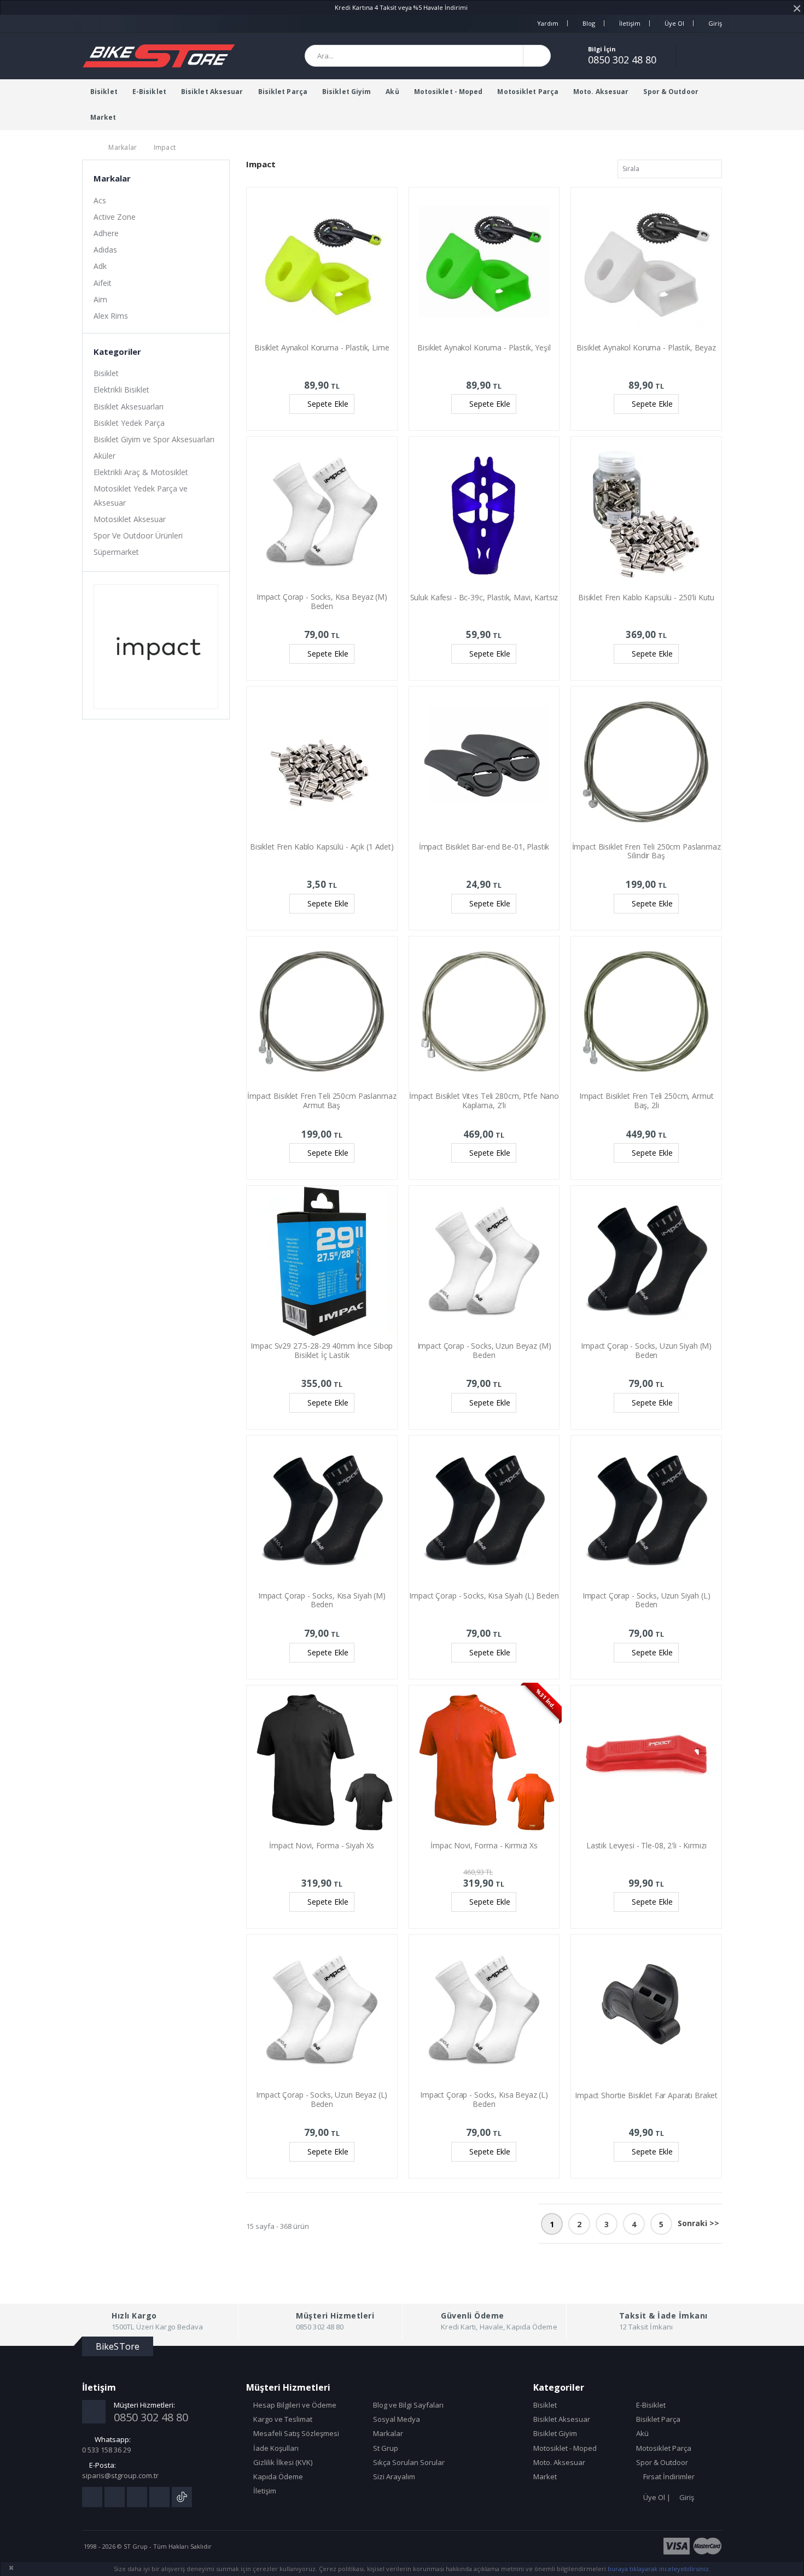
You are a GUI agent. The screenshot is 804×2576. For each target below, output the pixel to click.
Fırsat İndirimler (668, 2477)
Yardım (548, 23)
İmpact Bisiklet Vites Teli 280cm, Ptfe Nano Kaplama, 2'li (484, 1100)
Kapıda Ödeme (277, 2477)
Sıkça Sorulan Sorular (408, 2462)
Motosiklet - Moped (448, 92)
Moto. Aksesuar (601, 92)
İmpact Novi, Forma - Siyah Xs (322, 1845)
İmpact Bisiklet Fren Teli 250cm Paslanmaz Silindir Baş (646, 851)
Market (103, 117)
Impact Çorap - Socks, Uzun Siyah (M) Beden (646, 1350)
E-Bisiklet (149, 92)
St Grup (385, 2448)
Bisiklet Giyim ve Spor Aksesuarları (154, 439)
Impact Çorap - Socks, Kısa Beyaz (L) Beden (484, 2099)
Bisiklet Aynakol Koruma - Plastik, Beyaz (646, 347)
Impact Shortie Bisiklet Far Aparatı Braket (646, 2095)
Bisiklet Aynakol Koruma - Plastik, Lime (322, 347)
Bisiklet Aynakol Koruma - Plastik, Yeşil (484, 347)
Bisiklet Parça (283, 92)
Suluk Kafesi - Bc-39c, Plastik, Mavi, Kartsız (484, 597)
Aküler (104, 456)
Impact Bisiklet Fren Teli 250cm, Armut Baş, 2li (646, 1100)
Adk (100, 266)
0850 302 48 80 (622, 60)
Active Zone (115, 217)
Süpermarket (116, 552)
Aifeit (103, 283)
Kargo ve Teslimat (282, 2419)
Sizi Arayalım (393, 2477)
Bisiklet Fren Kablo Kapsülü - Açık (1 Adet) (322, 847)
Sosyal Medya (396, 2419)
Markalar (123, 147)
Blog (589, 23)
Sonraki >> (698, 2223)
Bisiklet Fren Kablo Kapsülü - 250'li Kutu (646, 597)
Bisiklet (104, 92)
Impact (165, 147)
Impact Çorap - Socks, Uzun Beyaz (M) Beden (484, 1350)
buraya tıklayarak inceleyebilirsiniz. (659, 2569)
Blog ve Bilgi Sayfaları (407, 2405)
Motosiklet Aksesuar (130, 519)
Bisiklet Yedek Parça (129, 423)
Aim (100, 299)
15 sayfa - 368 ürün (278, 2226)
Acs (100, 200)
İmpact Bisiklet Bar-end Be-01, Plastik (484, 847)
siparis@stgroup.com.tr (120, 2475)
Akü (392, 92)
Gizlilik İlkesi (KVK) (282, 2462)
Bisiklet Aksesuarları (129, 406)
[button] (708, 56)
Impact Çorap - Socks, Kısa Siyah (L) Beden (484, 1596)
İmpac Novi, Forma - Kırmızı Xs (484, 1845)
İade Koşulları (275, 2448)
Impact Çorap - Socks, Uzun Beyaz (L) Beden (322, 2099)
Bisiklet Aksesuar (212, 92)
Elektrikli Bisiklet (121, 390)
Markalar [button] (112, 178)
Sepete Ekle (328, 404)
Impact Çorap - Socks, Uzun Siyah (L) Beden (646, 1600)
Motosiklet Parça (528, 92)
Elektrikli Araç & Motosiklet (141, 472)
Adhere (106, 233)
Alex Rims (111, 316)
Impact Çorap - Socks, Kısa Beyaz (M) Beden (322, 601)
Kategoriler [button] (117, 352)
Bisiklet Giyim (346, 92)
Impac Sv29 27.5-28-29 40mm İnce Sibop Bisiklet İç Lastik (322, 1350)
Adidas (105, 250)
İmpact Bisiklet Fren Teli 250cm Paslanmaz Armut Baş (322, 1100)
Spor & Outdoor (671, 92)
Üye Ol (674, 23)
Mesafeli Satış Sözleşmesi (295, 2433)
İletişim (630, 23)
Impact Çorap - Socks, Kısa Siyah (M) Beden (322, 1600)
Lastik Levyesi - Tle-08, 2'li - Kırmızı (646, 1845)
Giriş (715, 23)
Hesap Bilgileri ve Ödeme (294, 2405)
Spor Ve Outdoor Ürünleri (138, 535)
